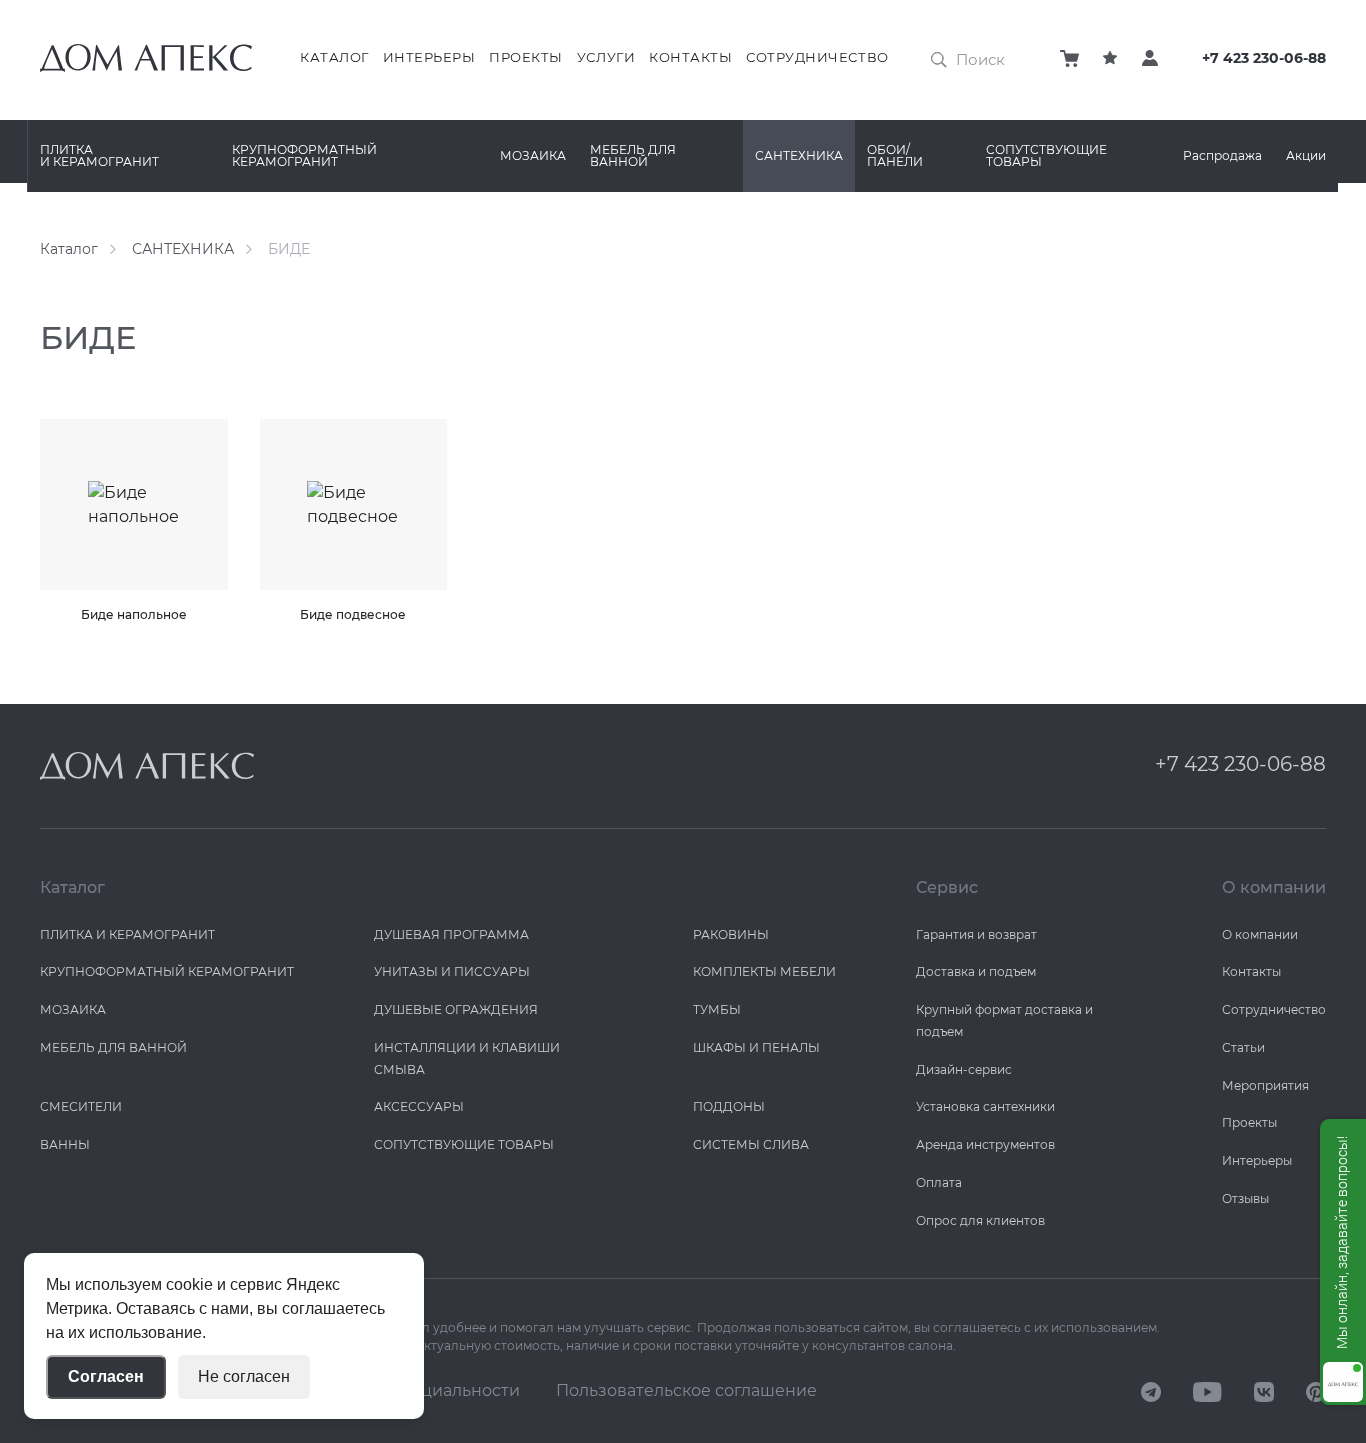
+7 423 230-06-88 (1264, 58)
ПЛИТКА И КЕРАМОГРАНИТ (99, 155)
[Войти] (1150, 58)
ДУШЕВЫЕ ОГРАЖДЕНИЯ (456, 1009)
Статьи (1243, 1047)
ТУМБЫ (717, 1009)
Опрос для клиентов (980, 1220)
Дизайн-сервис (964, 1069)
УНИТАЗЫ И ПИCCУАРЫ (452, 971)
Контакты (690, 57)
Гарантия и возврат (976, 934)
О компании (1260, 934)
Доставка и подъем (976, 971)
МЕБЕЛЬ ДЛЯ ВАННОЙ (633, 155)
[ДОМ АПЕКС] (1151, 1391)
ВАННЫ (65, 1144)
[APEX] (147, 766)
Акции (1306, 155)
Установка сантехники (985, 1106)
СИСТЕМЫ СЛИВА (751, 1144)
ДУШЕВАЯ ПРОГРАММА (451, 934)
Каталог (334, 57)
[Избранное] (1110, 58)
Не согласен (244, 1376)
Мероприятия (1265, 1085)
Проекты (526, 57)
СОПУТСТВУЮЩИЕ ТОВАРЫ (1046, 155)
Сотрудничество (817, 57)
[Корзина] (1070, 58)
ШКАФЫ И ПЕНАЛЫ (756, 1047)
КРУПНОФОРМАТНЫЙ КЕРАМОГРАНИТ (304, 155)
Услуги (606, 57)
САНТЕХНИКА (799, 155)
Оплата (939, 1182)
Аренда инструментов (985, 1144)
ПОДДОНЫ (729, 1106)
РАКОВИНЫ (731, 934)
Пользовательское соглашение (686, 1390)
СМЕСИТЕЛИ (81, 1106)
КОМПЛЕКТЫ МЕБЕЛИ (764, 971)
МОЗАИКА (533, 155)
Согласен (106, 1376)
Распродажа (1222, 155)
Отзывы (1245, 1198)
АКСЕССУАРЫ (419, 1106)
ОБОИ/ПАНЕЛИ (895, 155)
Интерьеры (429, 57)
